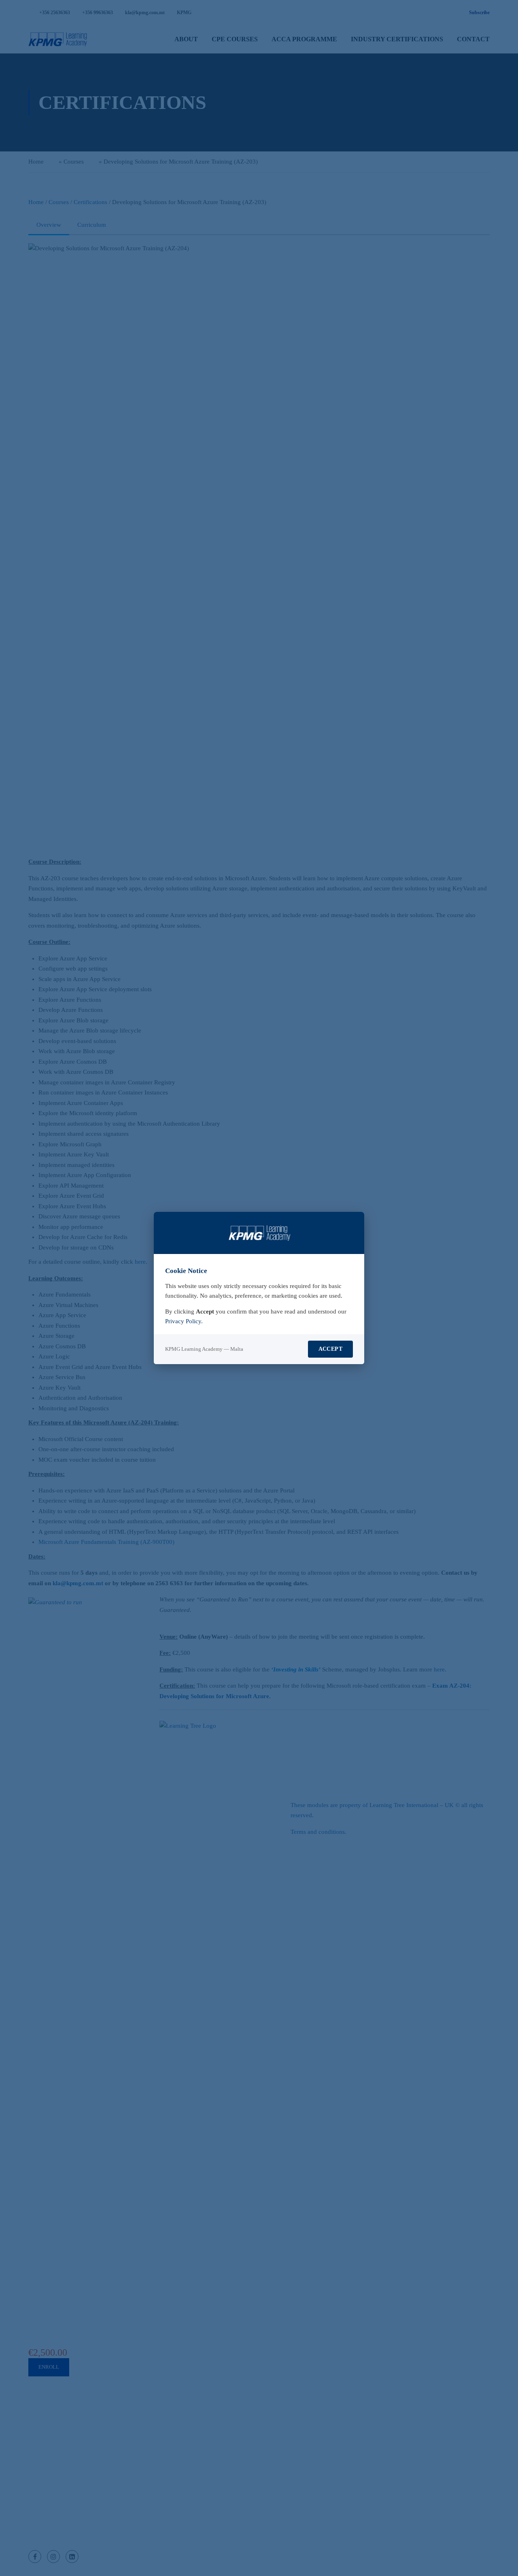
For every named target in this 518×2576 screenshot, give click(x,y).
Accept (330, 1349)
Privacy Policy (183, 1321)
